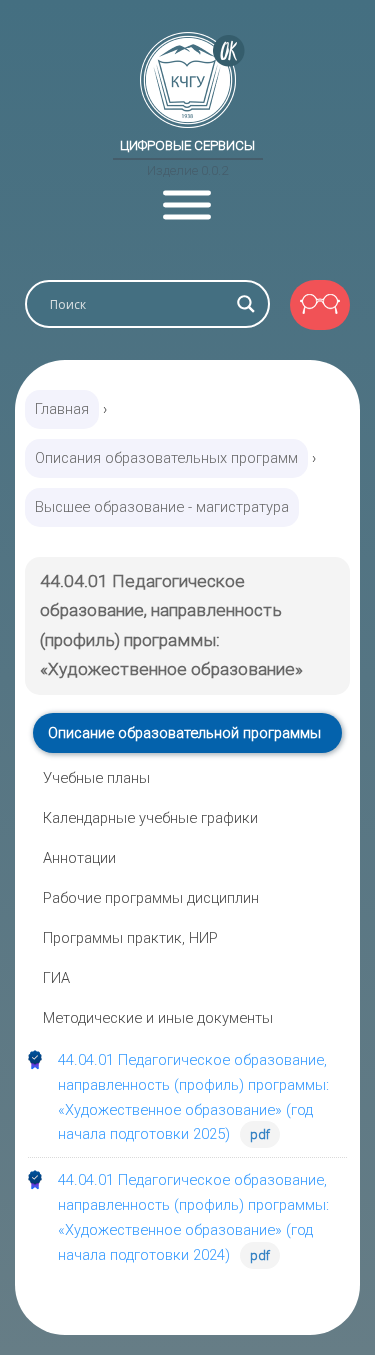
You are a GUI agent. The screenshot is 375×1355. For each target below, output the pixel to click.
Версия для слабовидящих (320, 305)
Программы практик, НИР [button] (130, 938)
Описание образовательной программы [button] (184, 733)
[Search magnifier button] (246, 304)
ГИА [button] (56, 978)
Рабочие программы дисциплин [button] (151, 898)
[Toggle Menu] (187, 205)
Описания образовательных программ (166, 458)
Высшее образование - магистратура (162, 507)
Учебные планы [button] (96, 778)
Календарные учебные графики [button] (150, 818)
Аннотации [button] (79, 858)
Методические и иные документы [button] (158, 1018)
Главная (62, 409)
